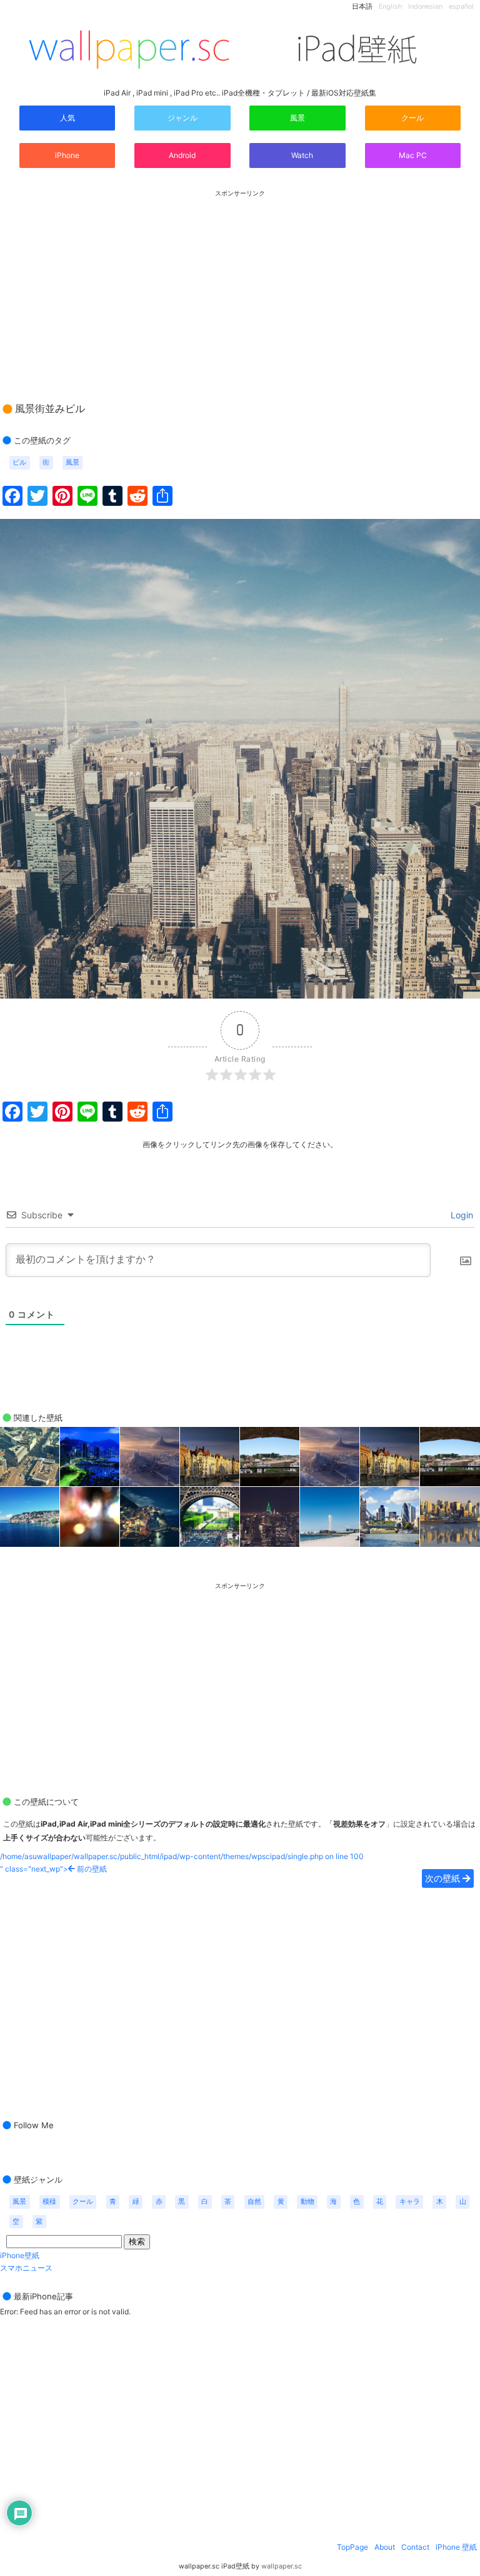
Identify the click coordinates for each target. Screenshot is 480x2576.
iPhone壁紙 (20, 2255)
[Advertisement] (240, 284)
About (385, 2547)
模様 (49, 2202)
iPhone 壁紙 (456, 2547)
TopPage (352, 2547)
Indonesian (425, 7)
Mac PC (413, 155)
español (461, 7)
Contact (415, 2547)
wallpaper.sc (282, 2566)
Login (461, 1215)
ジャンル (182, 118)
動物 (307, 2202)
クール (412, 118)
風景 (297, 118)
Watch (301, 155)
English (390, 7)
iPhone (67, 155)
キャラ (410, 2202)
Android (182, 155)
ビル (19, 462)
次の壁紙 (444, 1878)
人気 (67, 118)
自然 (254, 2202)
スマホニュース (26, 2268)
